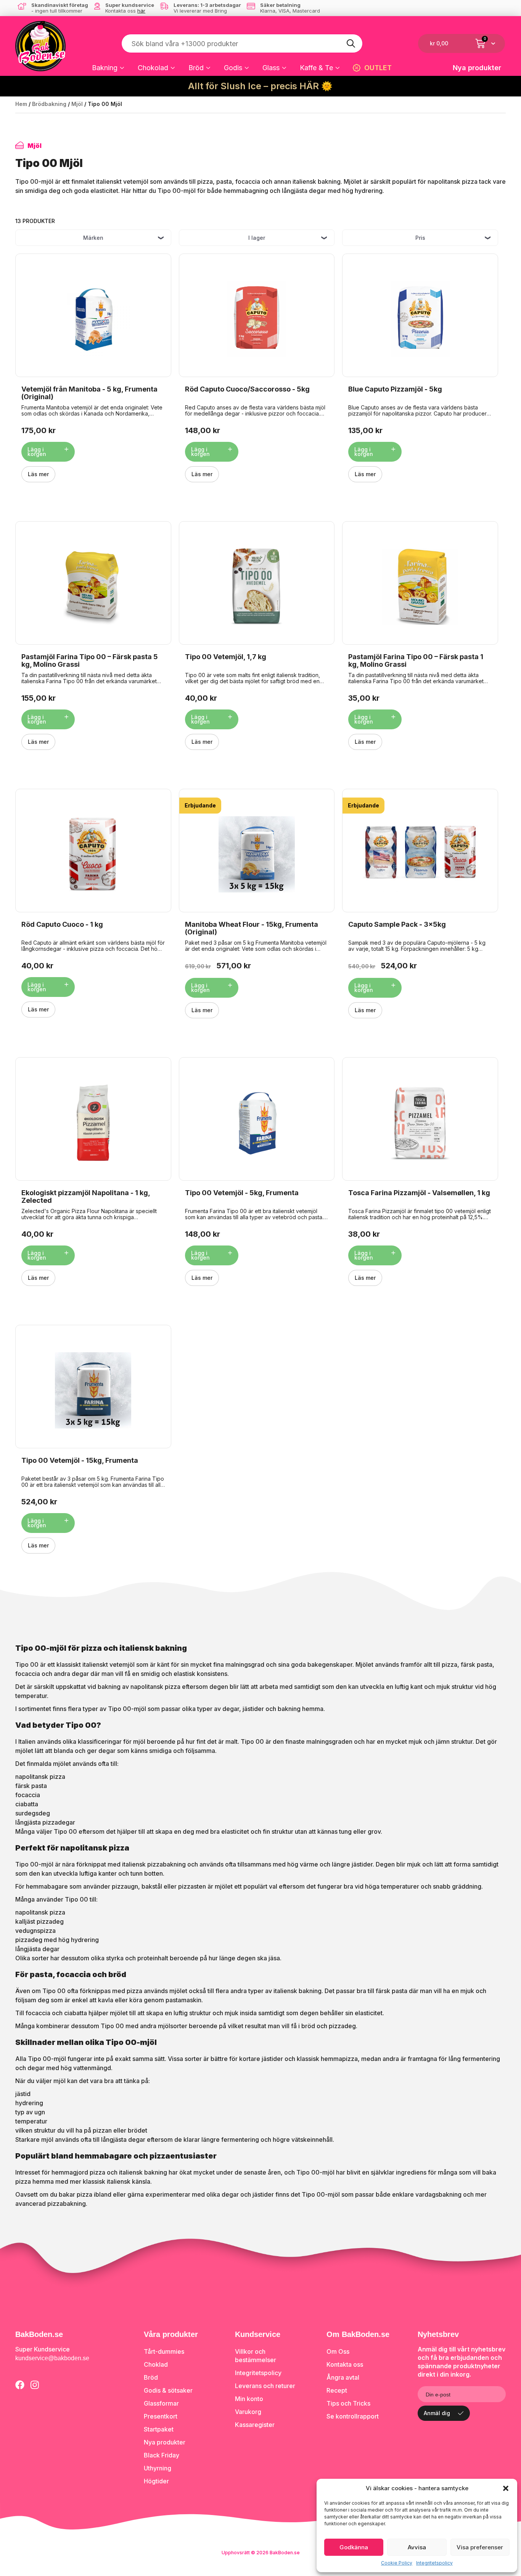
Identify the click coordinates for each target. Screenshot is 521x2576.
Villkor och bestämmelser (256, 2356)
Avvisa (417, 2547)
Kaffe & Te (316, 68)
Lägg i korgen (37, 452)
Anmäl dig (437, 2413)
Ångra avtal (343, 2377)
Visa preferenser (480, 2547)
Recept (337, 2390)
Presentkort (161, 2416)
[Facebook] (20, 2385)
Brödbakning (49, 104)
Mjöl (77, 104)
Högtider (156, 2481)
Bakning (105, 68)
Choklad (156, 2364)
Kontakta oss (345, 2364)
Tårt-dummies (164, 2351)
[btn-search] (351, 43)
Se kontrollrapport (353, 2416)
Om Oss (338, 2351)
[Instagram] (35, 2385)
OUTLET (378, 68)
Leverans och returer (265, 2386)
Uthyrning (158, 2468)
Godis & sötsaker (168, 2390)
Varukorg (248, 2412)
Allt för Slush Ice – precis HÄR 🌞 (260, 86)
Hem (21, 104)
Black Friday (162, 2455)
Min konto (249, 2399)
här (141, 11)
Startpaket (159, 2429)
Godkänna (354, 2547)
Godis (233, 68)
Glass (271, 68)
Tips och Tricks (348, 2403)
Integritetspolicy (434, 2563)
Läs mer (38, 474)
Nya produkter (477, 68)
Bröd (196, 68)
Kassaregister (255, 2425)
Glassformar (161, 2403)
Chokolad (153, 68)
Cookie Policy (397, 2563)
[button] (506, 2488)
